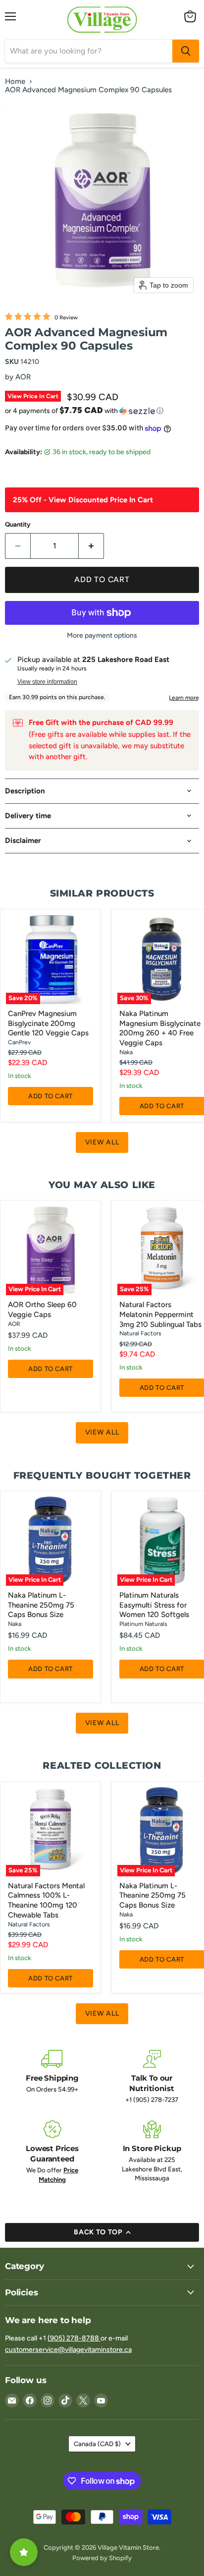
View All (102, 1142)
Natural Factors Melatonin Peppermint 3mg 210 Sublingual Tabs (160, 1314)
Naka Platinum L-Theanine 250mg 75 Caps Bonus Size (41, 1605)
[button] (102, 411)
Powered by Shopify (102, 2558)
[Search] (186, 51)
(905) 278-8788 (74, 2338)
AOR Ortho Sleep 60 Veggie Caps (42, 1310)
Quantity (18, 524)
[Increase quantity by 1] (91, 546)
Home (15, 82)
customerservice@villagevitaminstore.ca (68, 2350)
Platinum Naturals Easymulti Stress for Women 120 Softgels (154, 1605)
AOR (23, 377)
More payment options (102, 636)
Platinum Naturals (143, 1624)
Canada (97, 2444)
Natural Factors (140, 1333)
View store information (47, 682)
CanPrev (19, 1042)
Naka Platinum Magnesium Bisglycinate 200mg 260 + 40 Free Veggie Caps (160, 1028)
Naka (126, 1052)
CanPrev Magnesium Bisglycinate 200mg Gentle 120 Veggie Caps (48, 1023)
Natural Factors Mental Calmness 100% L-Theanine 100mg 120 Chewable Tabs (46, 1900)
